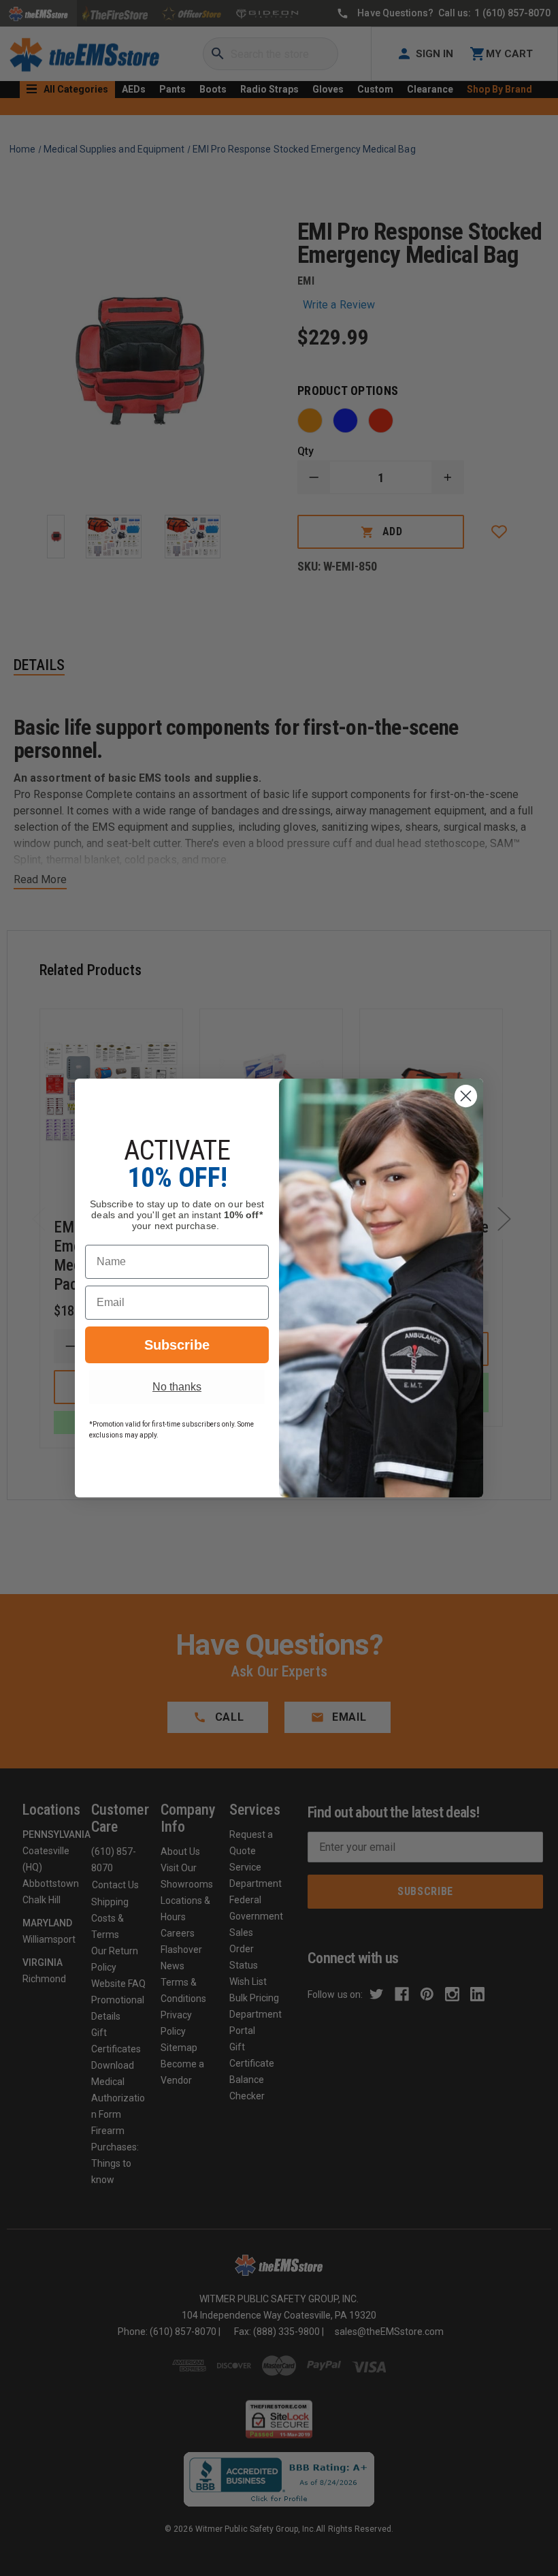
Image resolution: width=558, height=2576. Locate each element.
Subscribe (177, 1345)
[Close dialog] (466, 1096)
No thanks (177, 1387)
